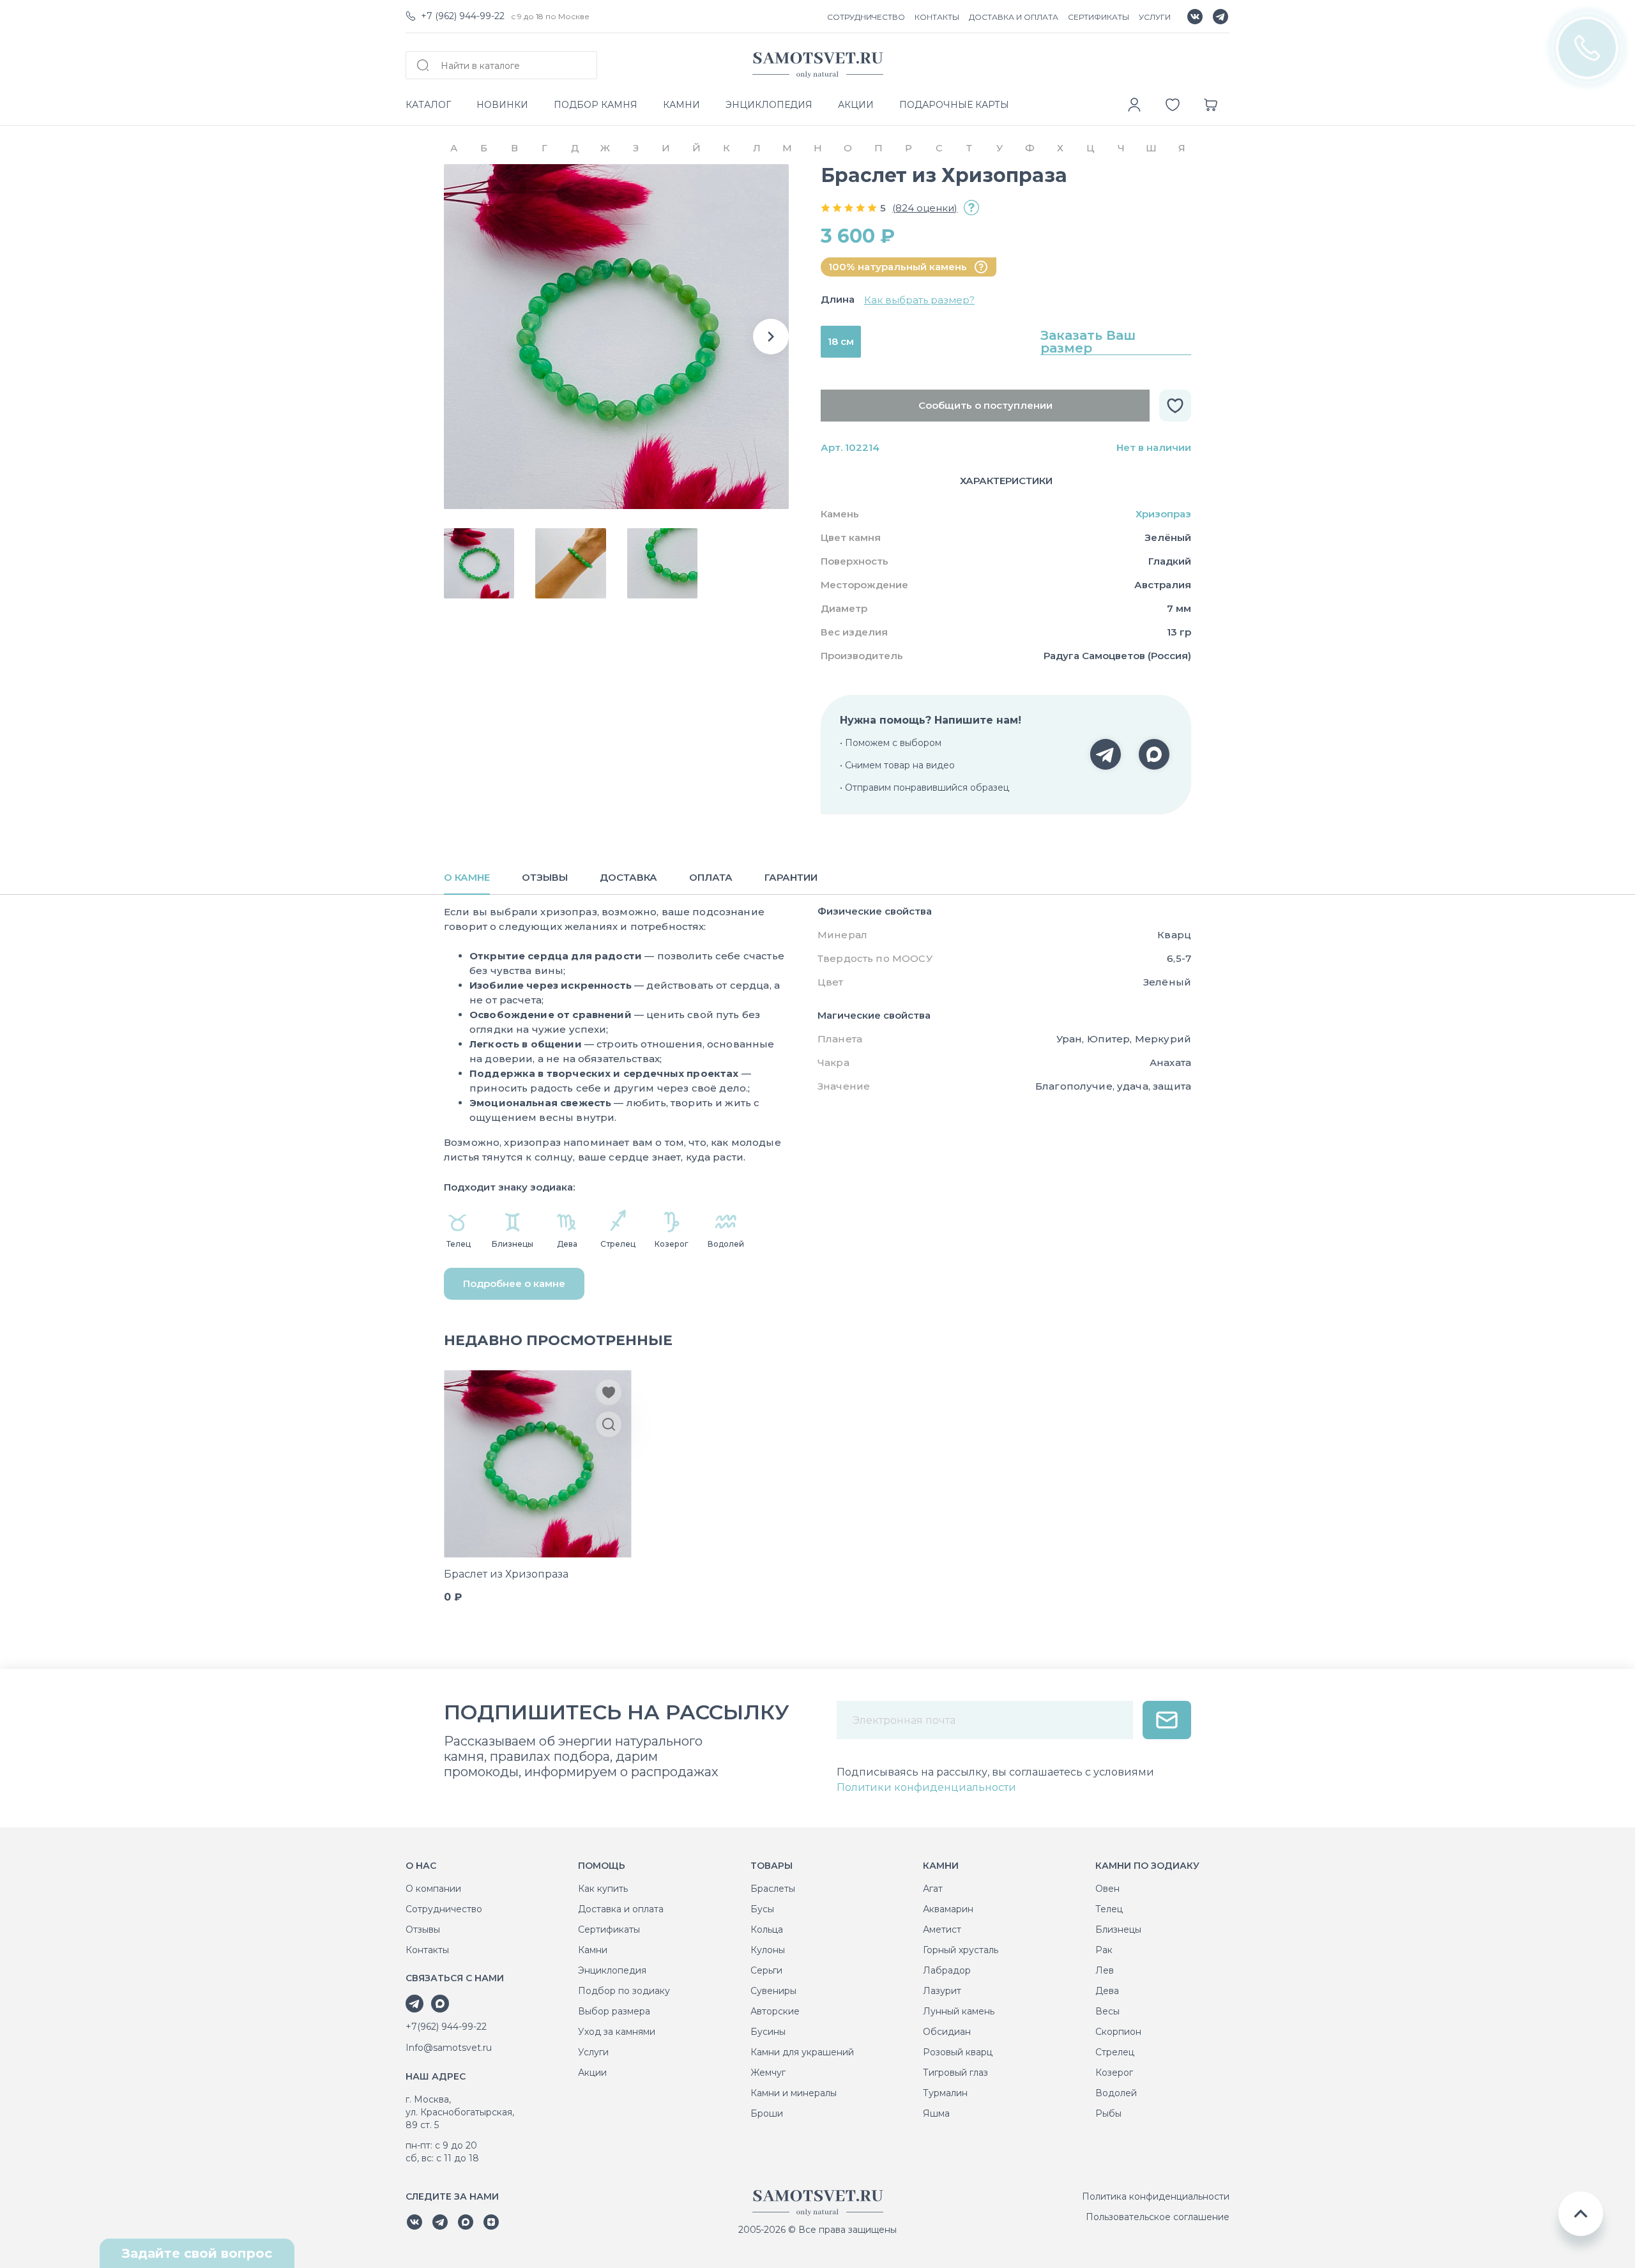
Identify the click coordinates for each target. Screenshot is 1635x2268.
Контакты (427, 1950)
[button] (771, 337)
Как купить (603, 1889)
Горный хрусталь (961, 1950)
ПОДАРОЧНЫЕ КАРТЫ (954, 105)
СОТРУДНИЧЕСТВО (866, 17)
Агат (933, 1889)
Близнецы (1118, 1929)
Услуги (593, 2052)
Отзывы (423, 1929)
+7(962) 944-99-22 (446, 2027)
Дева (1107, 1991)
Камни (593, 1950)
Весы (1107, 2011)
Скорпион (1118, 2032)
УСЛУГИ (1155, 17)
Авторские (775, 2011)
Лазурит (942, 1991)
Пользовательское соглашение (1158, 2217)
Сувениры (773, 1991)
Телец (1109, 1909)
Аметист (942, 1929)
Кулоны (768, 1950)
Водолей (1116, 2093)
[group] (616, 337)
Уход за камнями (617, 2032)
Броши (767, 2113)
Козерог (1114, 2073)
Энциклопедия (612, 1970)
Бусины (768, 2032)
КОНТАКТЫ (937, 17)
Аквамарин (948, 1909)
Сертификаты (609, 1929)
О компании (433, 1889)
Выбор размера (614, 2011)
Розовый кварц (958, 2052)
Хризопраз (1163, 514)
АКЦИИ (856, 105)
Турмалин (945, 2093)
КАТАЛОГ (428, 105)
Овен (1107, 1889)
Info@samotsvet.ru (449, 2048)
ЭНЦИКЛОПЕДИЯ (769, 105)
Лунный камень (959, 2011)
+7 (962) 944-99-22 (463, 16)
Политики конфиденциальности (926, 1787)
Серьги (766, 1970)
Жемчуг (768, 2073)
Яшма (936, 2113)
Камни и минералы (794, 2093)
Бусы (762, 1909)
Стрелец (1115, 2052)
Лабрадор (947, 1970)
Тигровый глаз (955, 2073)
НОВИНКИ (502, 105)
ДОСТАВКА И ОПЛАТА (1014, 17)
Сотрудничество (444, 1909)
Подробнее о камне (514, 1283)
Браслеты (773, 1889)
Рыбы (1108, 2113)
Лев (1105, 1970)
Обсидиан (947, 2032)
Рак (1104, 1950)
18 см (841, 341)
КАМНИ (681, 105)
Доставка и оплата (621, 1909)
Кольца (767, 1929)
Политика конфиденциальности (1156, 2196)
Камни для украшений (802, 2052)
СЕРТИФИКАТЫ (1099, 17)
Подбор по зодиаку (624, 1991)
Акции (592, 2073)
